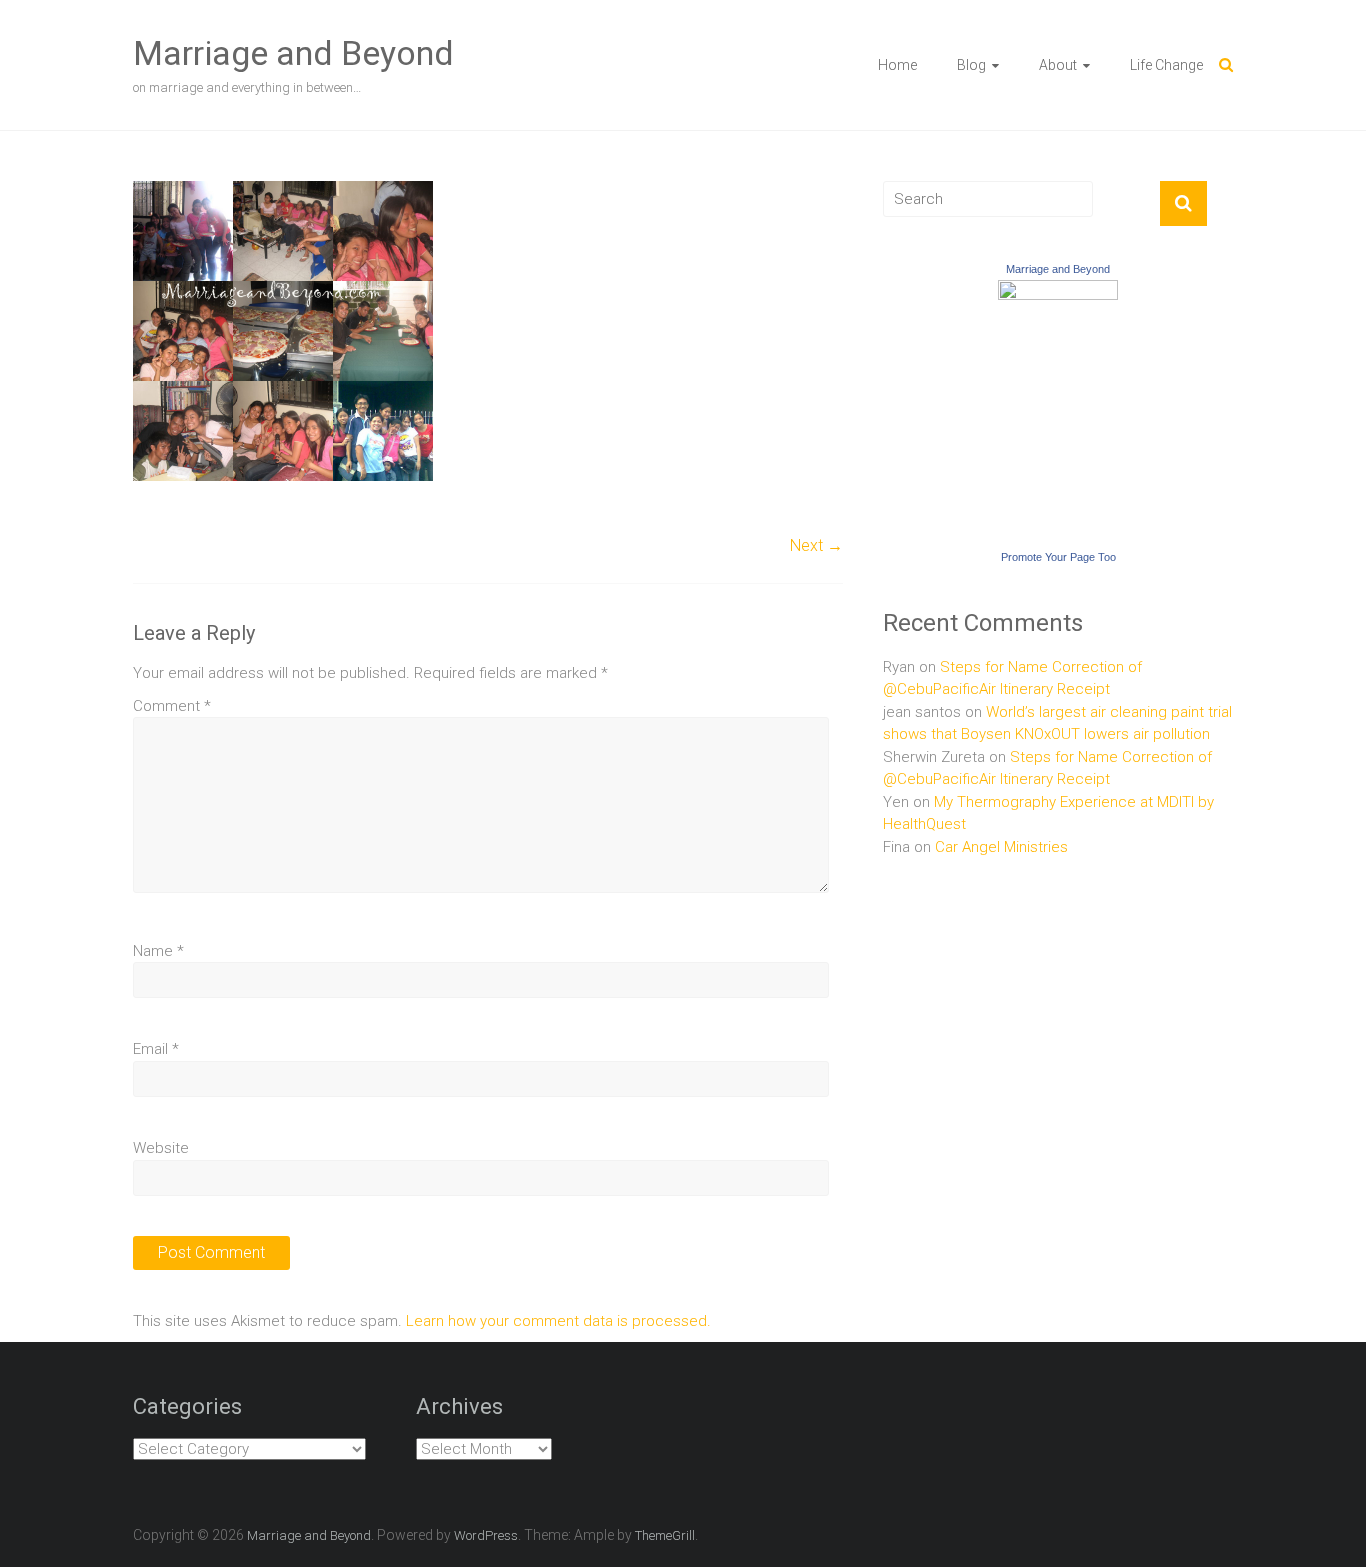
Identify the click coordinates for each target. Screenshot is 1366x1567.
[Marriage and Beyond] (1058, 291)
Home (897, 65)
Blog (971, 65)
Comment (172, 706)
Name (158, 951)
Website (161, 1148)
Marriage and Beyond (293, 53)
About (1058, 65)
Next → (816, 545)
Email (156, 1049)
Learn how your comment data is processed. (558, 1321)
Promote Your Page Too (1058, 557)
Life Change (1166, 65)
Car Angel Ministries (1001, 847)
